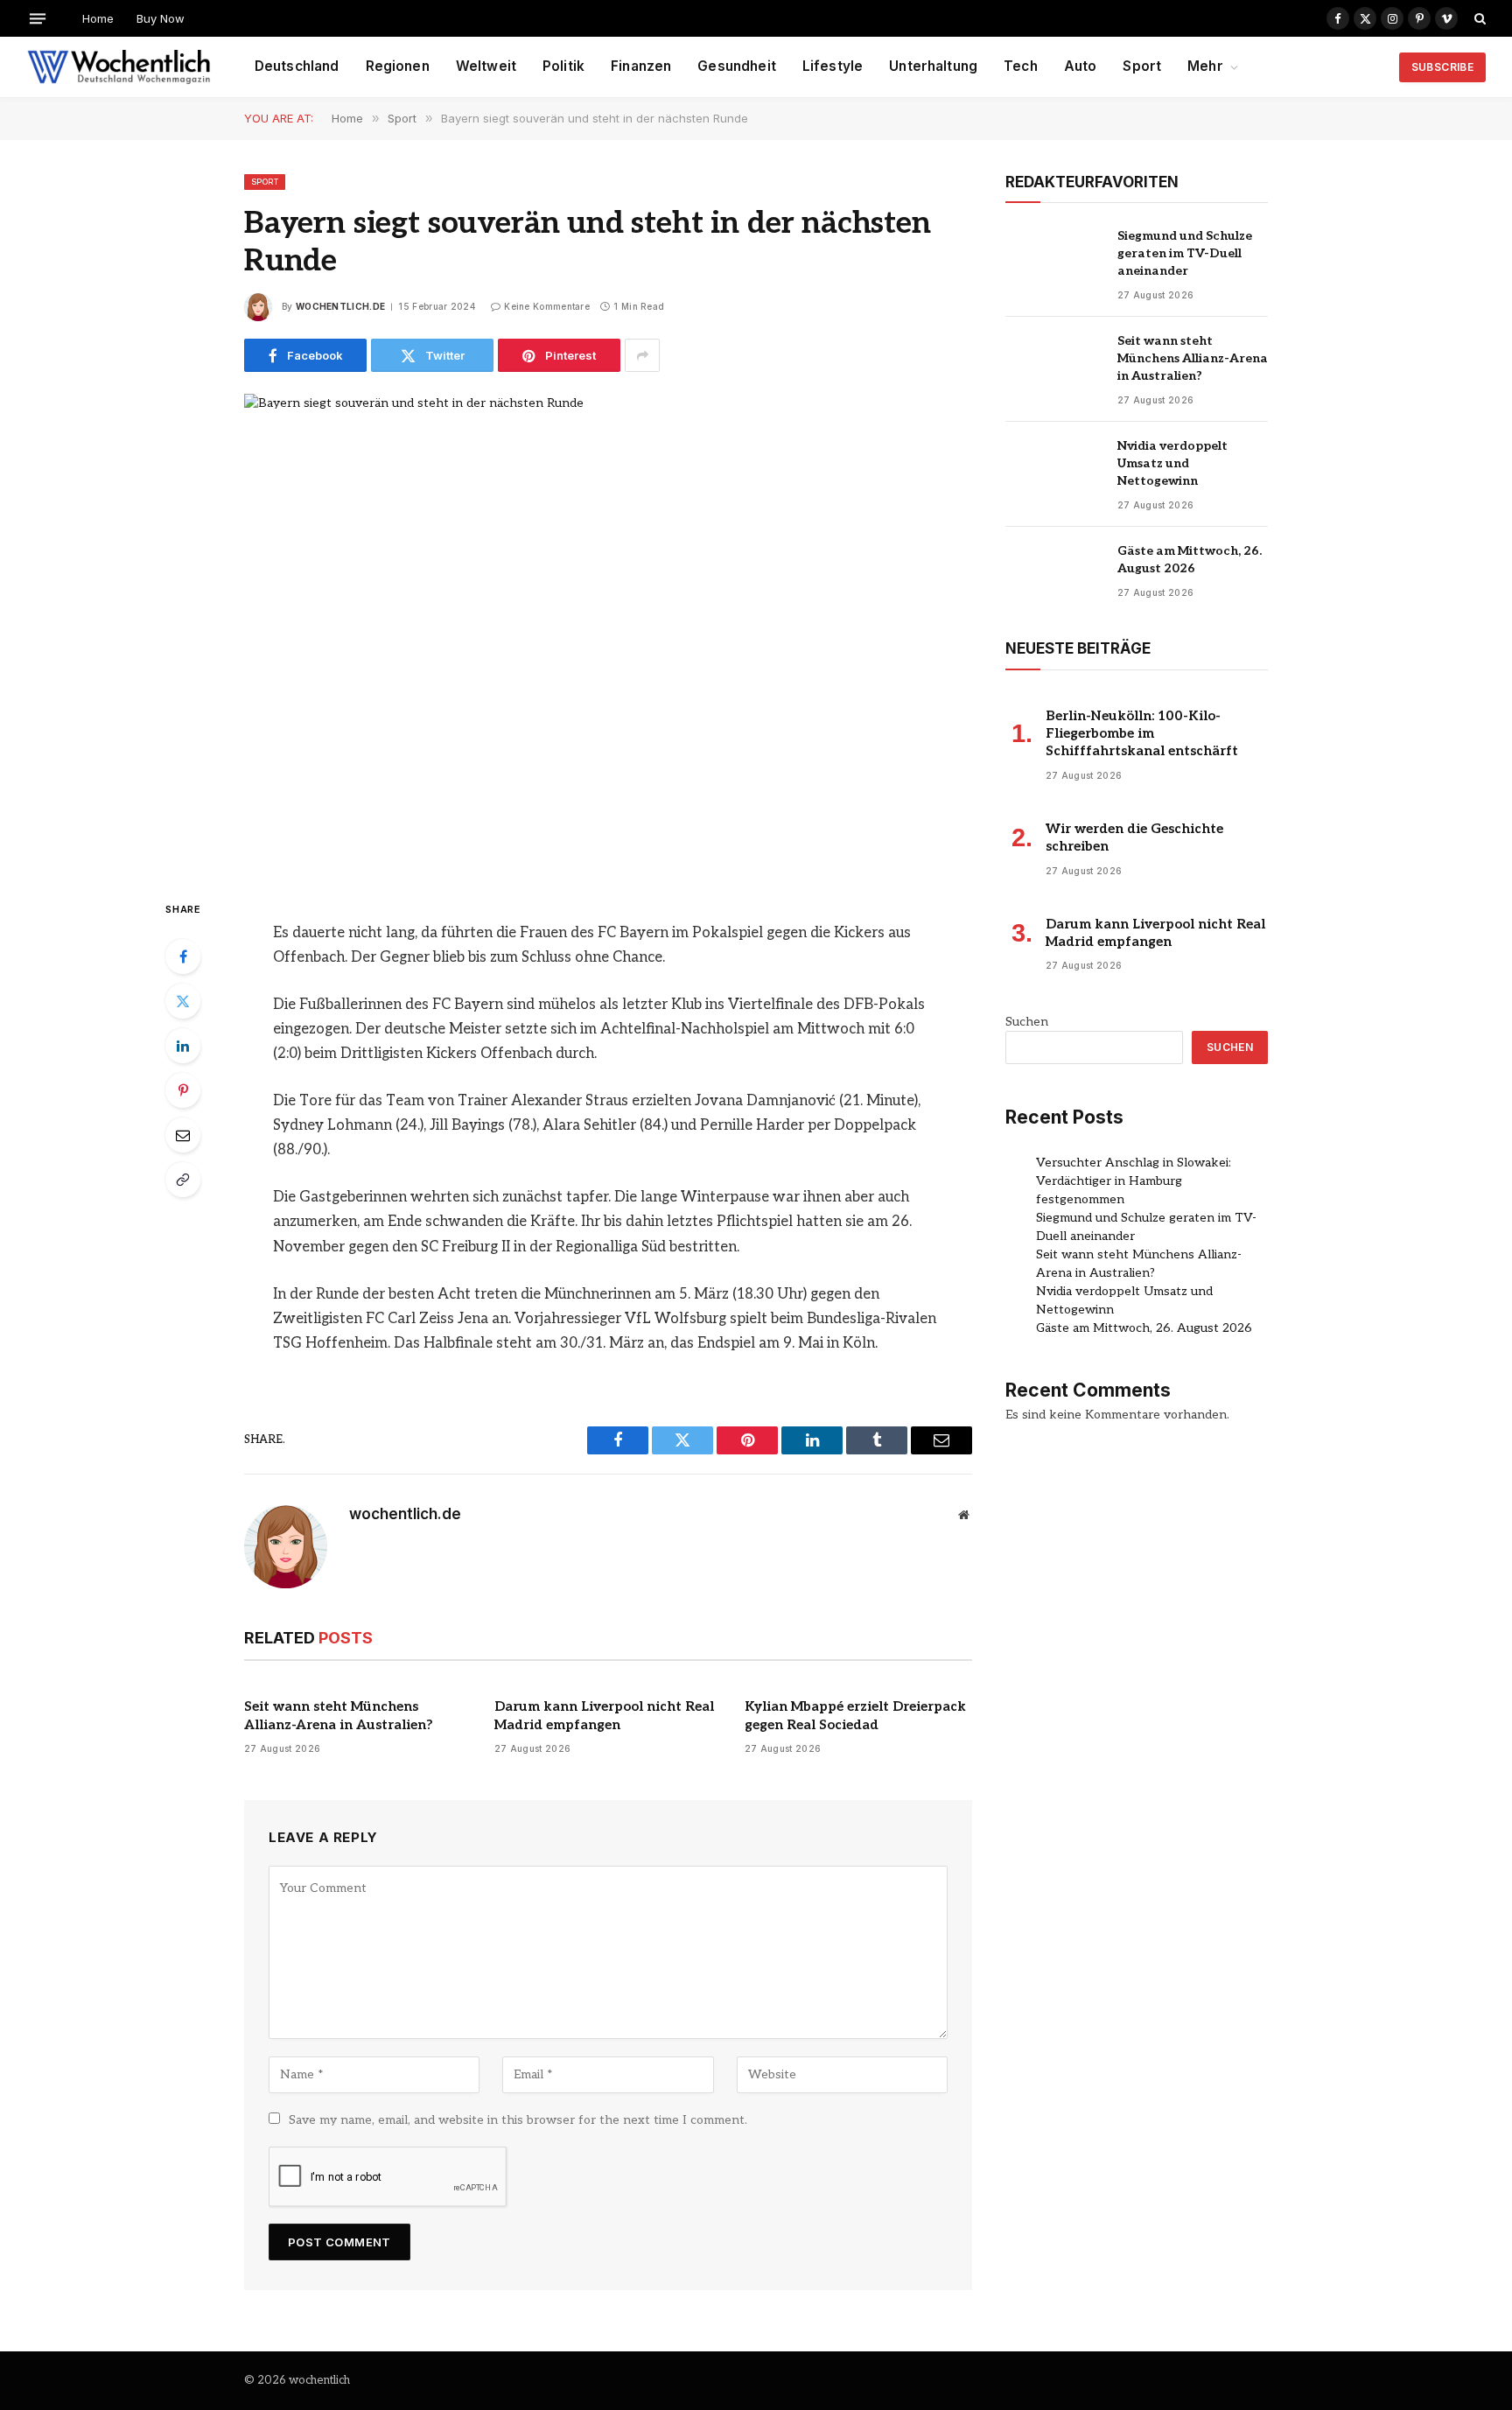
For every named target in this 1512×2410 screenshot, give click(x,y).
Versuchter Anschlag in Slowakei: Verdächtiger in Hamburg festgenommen (1134, 1181)
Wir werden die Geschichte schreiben (1134, 837)
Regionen (398, 66)
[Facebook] (183, 956)
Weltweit (486, 66)
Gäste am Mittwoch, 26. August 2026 (1190, 560)
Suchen (1027, 1022)
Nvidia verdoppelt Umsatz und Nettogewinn (1172, 463)
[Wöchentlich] (119, 67)
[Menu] (38, 18)
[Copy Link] (183, 1180)
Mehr (1205, 66)
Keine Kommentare (547, 306)
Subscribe (1442, 67)
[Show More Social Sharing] (642, 355)
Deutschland (297, 66)
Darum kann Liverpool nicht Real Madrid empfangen (604, 1715)
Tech (1021, 66)
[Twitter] (183, 1001)
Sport (1142, 66)
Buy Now (161, 18)
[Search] (1478, 18)
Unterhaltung (933, 66)
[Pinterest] (183, 1090)
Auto (1081, 66)
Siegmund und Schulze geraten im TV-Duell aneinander (1185, 253)
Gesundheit (737, 66)
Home (98, 18)
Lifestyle (833, 66)
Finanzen (641, 66)
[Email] (183, 1135)
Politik (563, 66)
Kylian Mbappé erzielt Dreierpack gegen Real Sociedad (855, 1715)
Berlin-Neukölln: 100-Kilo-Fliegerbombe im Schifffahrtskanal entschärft (1142, 734)
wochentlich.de (340, 306)
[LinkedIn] (183, 1046)
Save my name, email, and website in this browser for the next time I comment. (518, 2120)
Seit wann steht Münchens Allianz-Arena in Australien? (339, 1715)
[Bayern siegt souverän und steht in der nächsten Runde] (608, 632)
